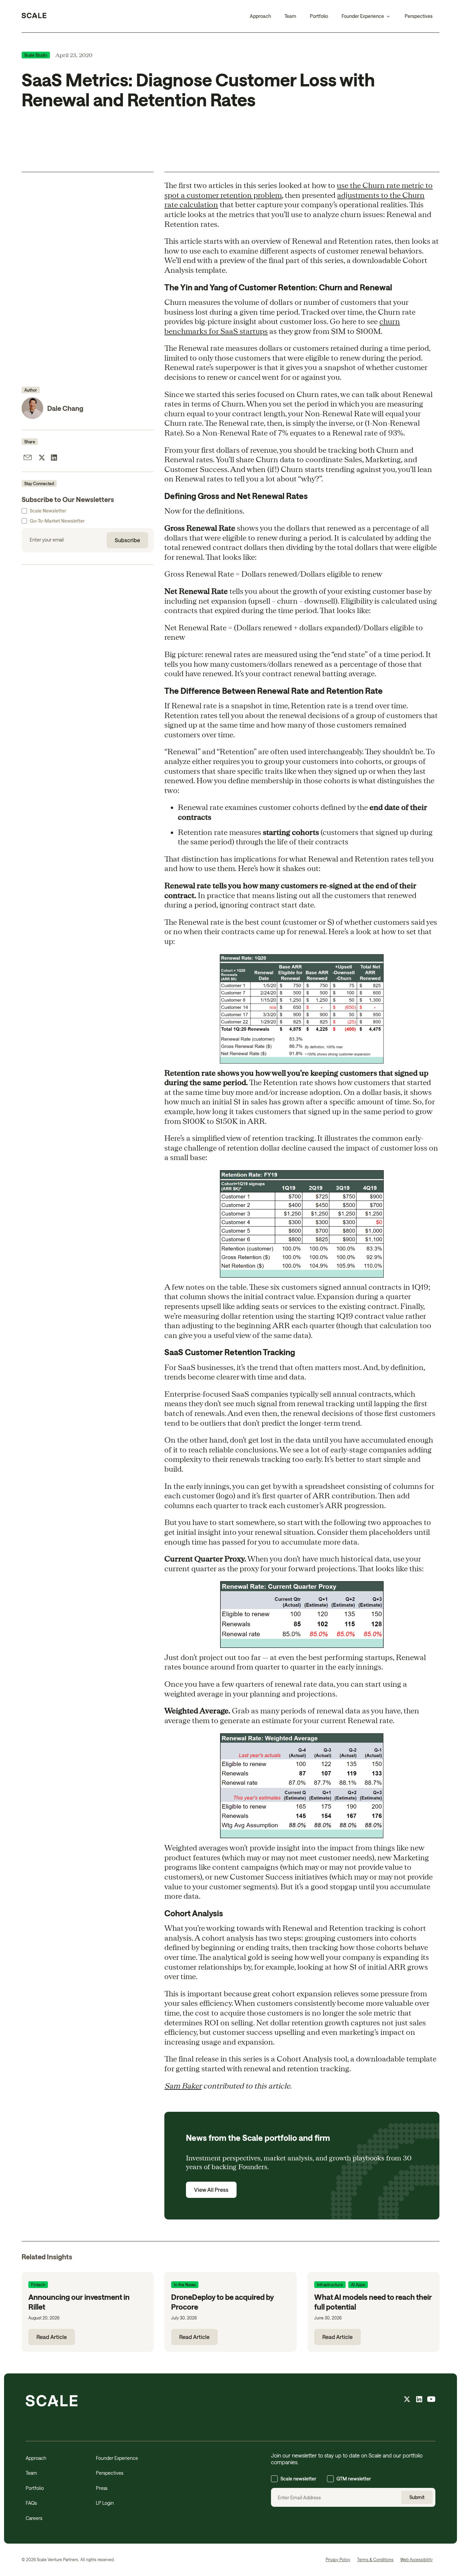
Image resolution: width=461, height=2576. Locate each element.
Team (290, 16)
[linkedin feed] (419, 2400)
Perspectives (419, 16)
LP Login (105, 2503)
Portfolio (319, 16)
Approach (260, 16)
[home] (34, 16)
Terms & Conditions (375, 2559)
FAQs (31, 2503)
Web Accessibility (416, 2559)
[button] (366, 16)
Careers (34, 2518)
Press (102, 2488)
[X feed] (407, 2400)
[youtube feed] (431, 2400)
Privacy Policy (338, 2559)
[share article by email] (28, 458)
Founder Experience (117, 2458)
